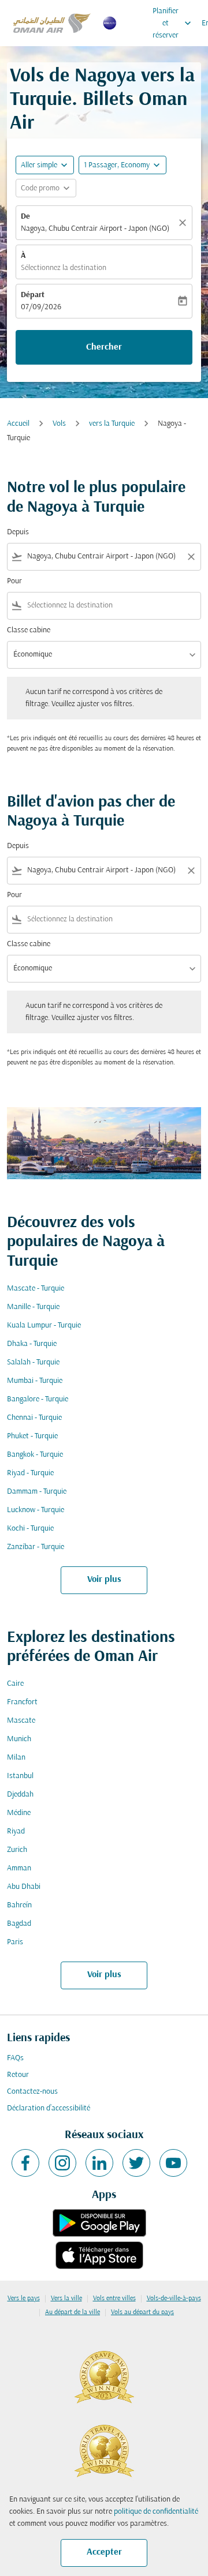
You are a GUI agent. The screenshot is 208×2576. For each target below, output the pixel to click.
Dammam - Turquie (37, 1492)
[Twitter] (136, 2163)
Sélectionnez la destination (64, 268)
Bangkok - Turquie (35, 1455)
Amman (19, 1868)
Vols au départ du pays (142, 2312)
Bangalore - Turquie (38, 1399)
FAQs (15, 2058)
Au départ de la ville (73, 2312)
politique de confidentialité (156, 2512)
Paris (15, 1942)
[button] (122, 165)
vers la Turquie (112, 424)
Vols (59, 424)
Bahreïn (19, 1905)
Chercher (104, 347)
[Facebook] (25, 2163)
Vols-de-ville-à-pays (174, 2298)
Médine (19, 1813)
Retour (18, 2075)
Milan (16, 1758)
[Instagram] (62, 2163)
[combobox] (104, 556)
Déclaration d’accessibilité (49, 2108)
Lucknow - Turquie (36, 1510)
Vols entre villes (114, 2298)
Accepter (104, 2552)
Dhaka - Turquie (32, 1344)
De (25, 217)
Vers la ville (66, 2298)
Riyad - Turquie (30, 1473)
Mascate (21, 1721)
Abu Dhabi (24, 1887)
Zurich (17, 1850)
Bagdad (19, 1924)
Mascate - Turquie (36, 1289)
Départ (33, 295)
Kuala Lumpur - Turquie (44, 1326)
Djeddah (20, 1795)
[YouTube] (173, 2163)
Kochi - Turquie (30, 1529)
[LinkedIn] (99, 2163)
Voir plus (104, 1580)
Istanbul (20, 1776)
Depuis (18, 532)
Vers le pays (24, 2298)
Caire (15, 1684)
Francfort (22, 1702)
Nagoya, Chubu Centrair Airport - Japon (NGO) (95, 229)
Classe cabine (29, 630)
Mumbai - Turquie (35, 1381)
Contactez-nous (32, 2092)
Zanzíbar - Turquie (36, 1547)
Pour (14, 581)
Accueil (18, 424)
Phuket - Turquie (32, 1436)
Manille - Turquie (33, 1307)
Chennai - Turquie (34, 1418)
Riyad (16, 1831)
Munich (19, 1739)
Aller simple (39, 165)
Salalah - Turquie (33, 1362)
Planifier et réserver (173, 23)
